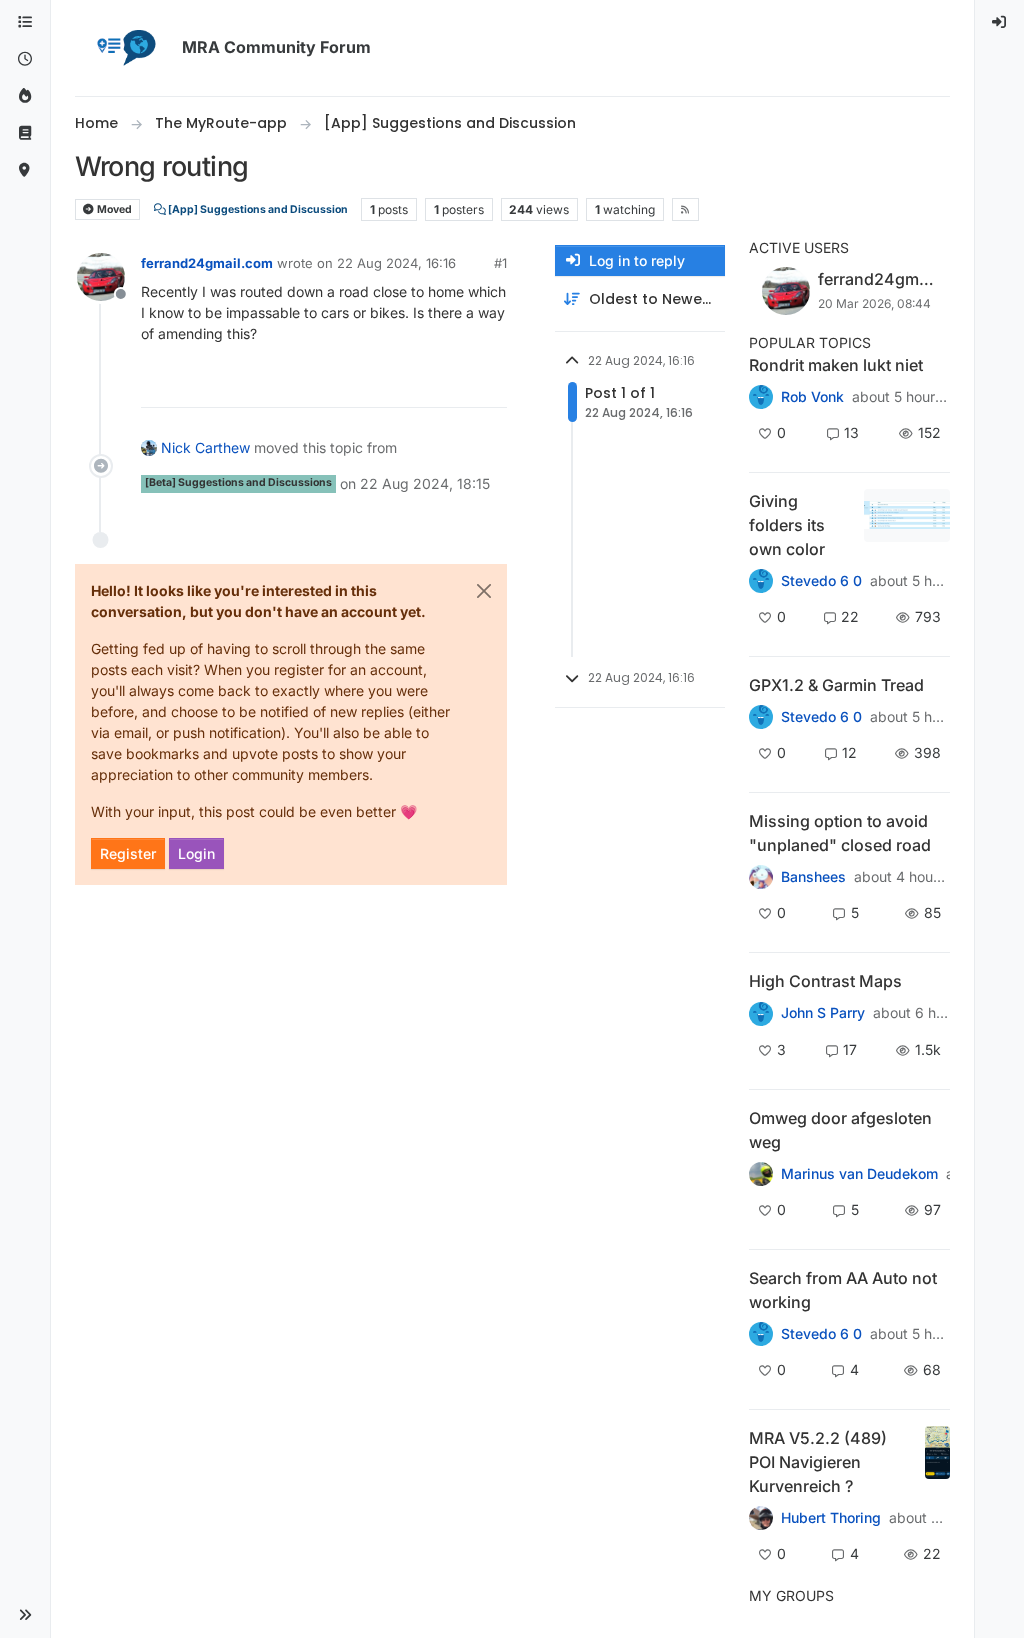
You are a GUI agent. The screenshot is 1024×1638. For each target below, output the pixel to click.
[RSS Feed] (685, 209)
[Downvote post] (489, 383)
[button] (25, 1615)
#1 (500, 263)
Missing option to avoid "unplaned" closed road (840, 833)
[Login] (1000, 22)
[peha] (761, 1334)
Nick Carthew (205, 447)
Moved (113, 209)
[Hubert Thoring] (761, 1518)
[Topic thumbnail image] (906, 525)
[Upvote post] (419, 383)
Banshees (813, 877)
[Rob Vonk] (761, 397)
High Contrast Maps (825, 981)
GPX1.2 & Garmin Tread (836, 685)
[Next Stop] (761, 1013)
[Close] (484, 591)
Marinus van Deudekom (859, 1174)
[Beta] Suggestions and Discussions (238, 482)
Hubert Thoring (831, 1518)
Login (196, 853)
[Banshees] (761, 877)
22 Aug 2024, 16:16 (396, 263)
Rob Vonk (812, 397)
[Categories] (25, 22)
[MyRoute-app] (25, 170)
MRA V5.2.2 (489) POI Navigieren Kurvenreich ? (818, 1462)
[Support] (25, 133)
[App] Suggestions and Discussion (257, 209)
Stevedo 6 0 (821, 581)
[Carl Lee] (761, 717)
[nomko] (761, 581)
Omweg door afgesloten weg (840, 1130)
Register (128, 853)
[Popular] (25, 96)
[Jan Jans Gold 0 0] (761, 1174)
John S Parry (823, 1013)
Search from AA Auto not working (843, 1290)
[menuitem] (1000, 22)
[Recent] (25, 59)
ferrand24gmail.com (207, 263)
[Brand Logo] (125, 48)
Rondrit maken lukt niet (836, 365)
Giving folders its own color (787, 525)
